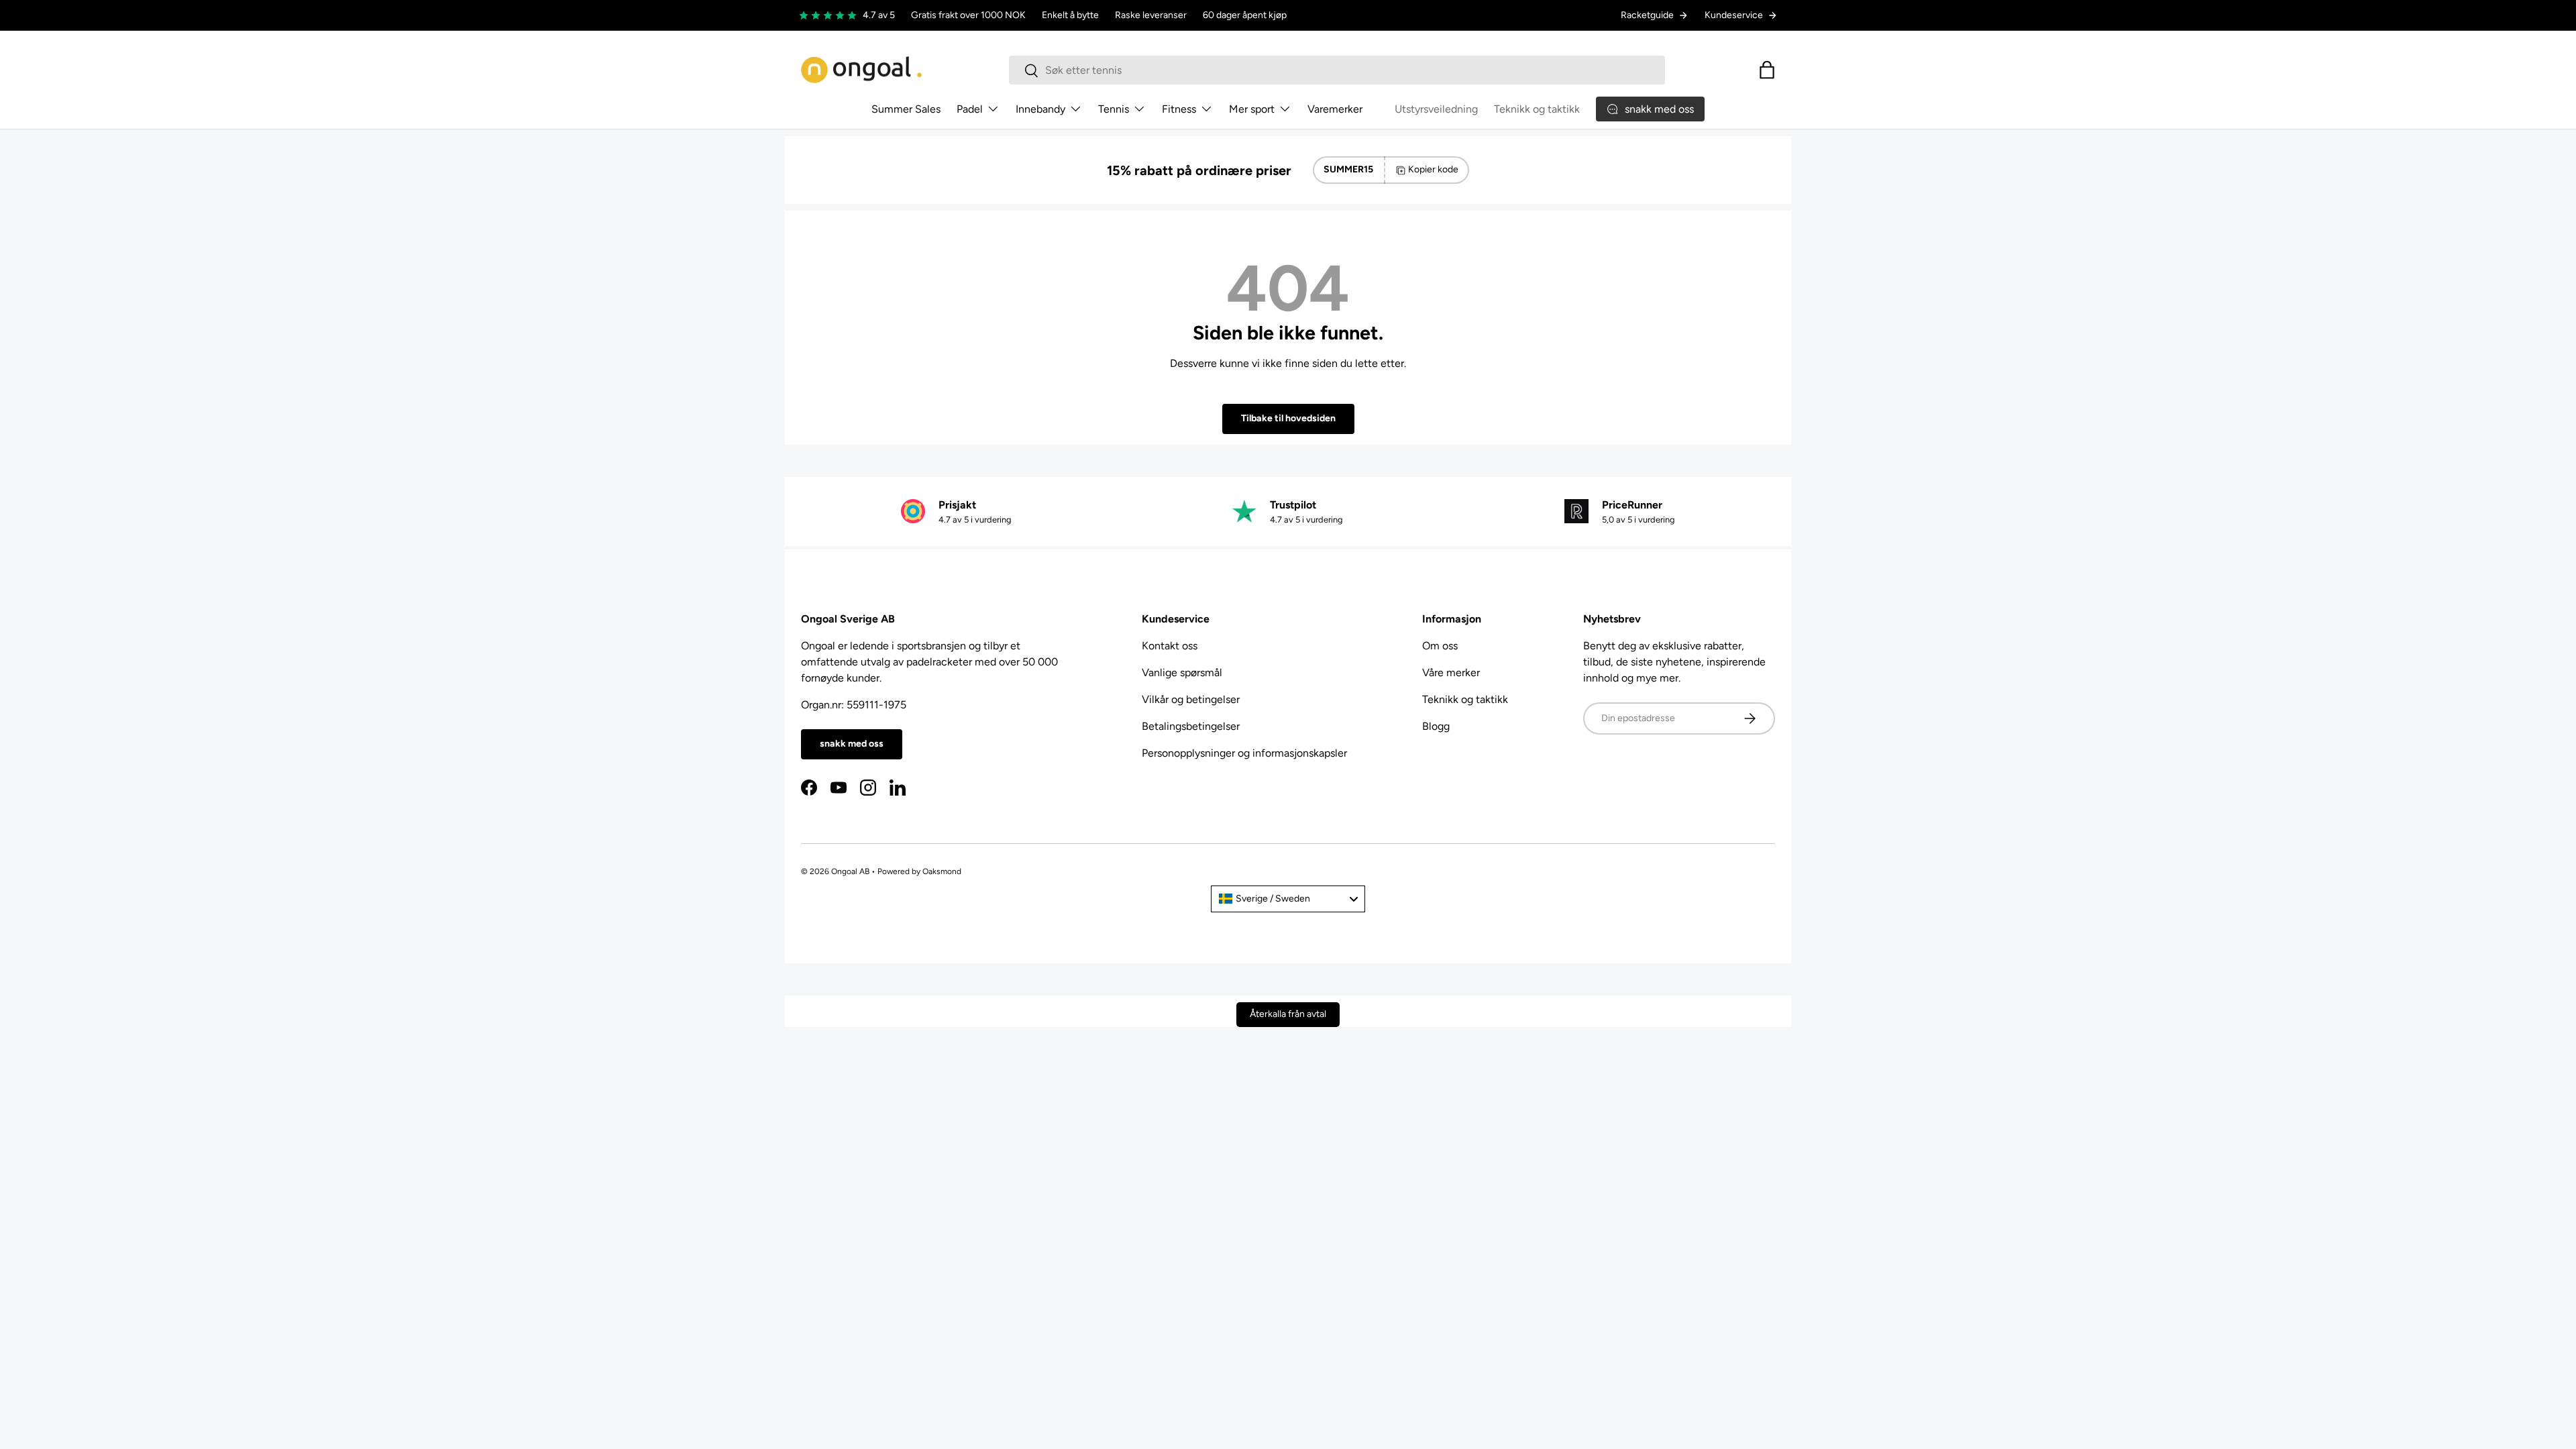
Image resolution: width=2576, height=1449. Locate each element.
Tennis (1114, 109)
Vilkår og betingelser (1191, 699)
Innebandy (1040, 109)
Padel (970, 109)
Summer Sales (906, 109)
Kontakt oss (1170, 646)
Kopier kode (1433, 169)
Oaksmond (942, 871)
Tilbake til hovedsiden (1288, 418)
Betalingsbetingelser (1191, 726)
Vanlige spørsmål (1182, 673)
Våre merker (1451, 673)
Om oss (1440, 646)
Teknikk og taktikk (1537, 109)
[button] (1767, 70)
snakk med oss (852, 744)
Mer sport (1252, 109)
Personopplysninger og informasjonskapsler (1244, 753)
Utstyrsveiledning (1436, 109)
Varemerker (1335, 109)
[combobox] (1337, 70)
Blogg (1436, 726)
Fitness (1179, 109)
